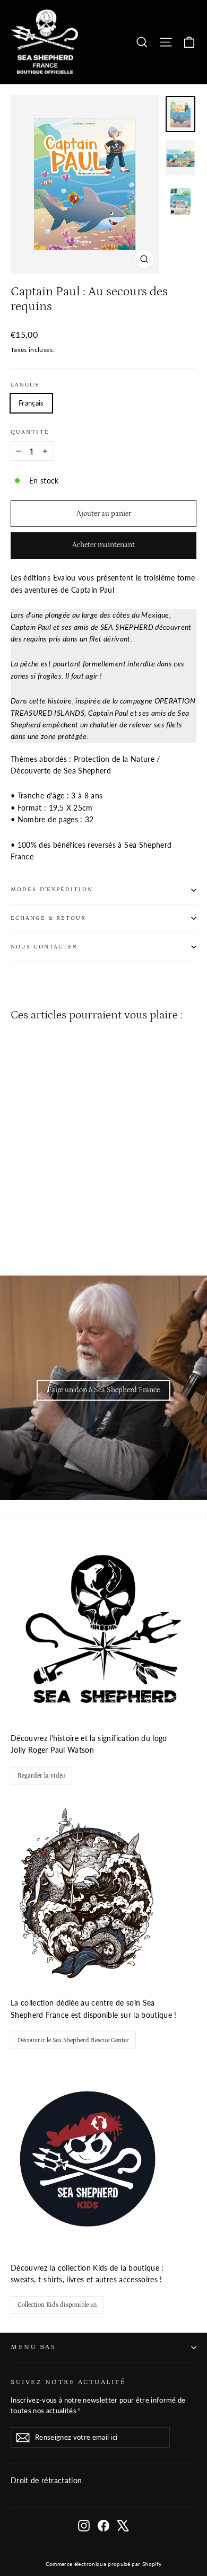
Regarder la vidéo (41, 1776)
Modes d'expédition (52, 890)
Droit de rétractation (46, 2480)
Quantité (30, 432)
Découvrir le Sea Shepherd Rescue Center (73, 2040)
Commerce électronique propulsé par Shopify (104, 2564)
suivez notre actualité (68, 2382)
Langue (25, 385)
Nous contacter (44, 947)
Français (31, 403)
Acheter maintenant (103, 545)
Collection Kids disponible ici (57, 2305)
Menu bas (33, 2347)
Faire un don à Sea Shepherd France (103, 1390)
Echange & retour (49, 918)
